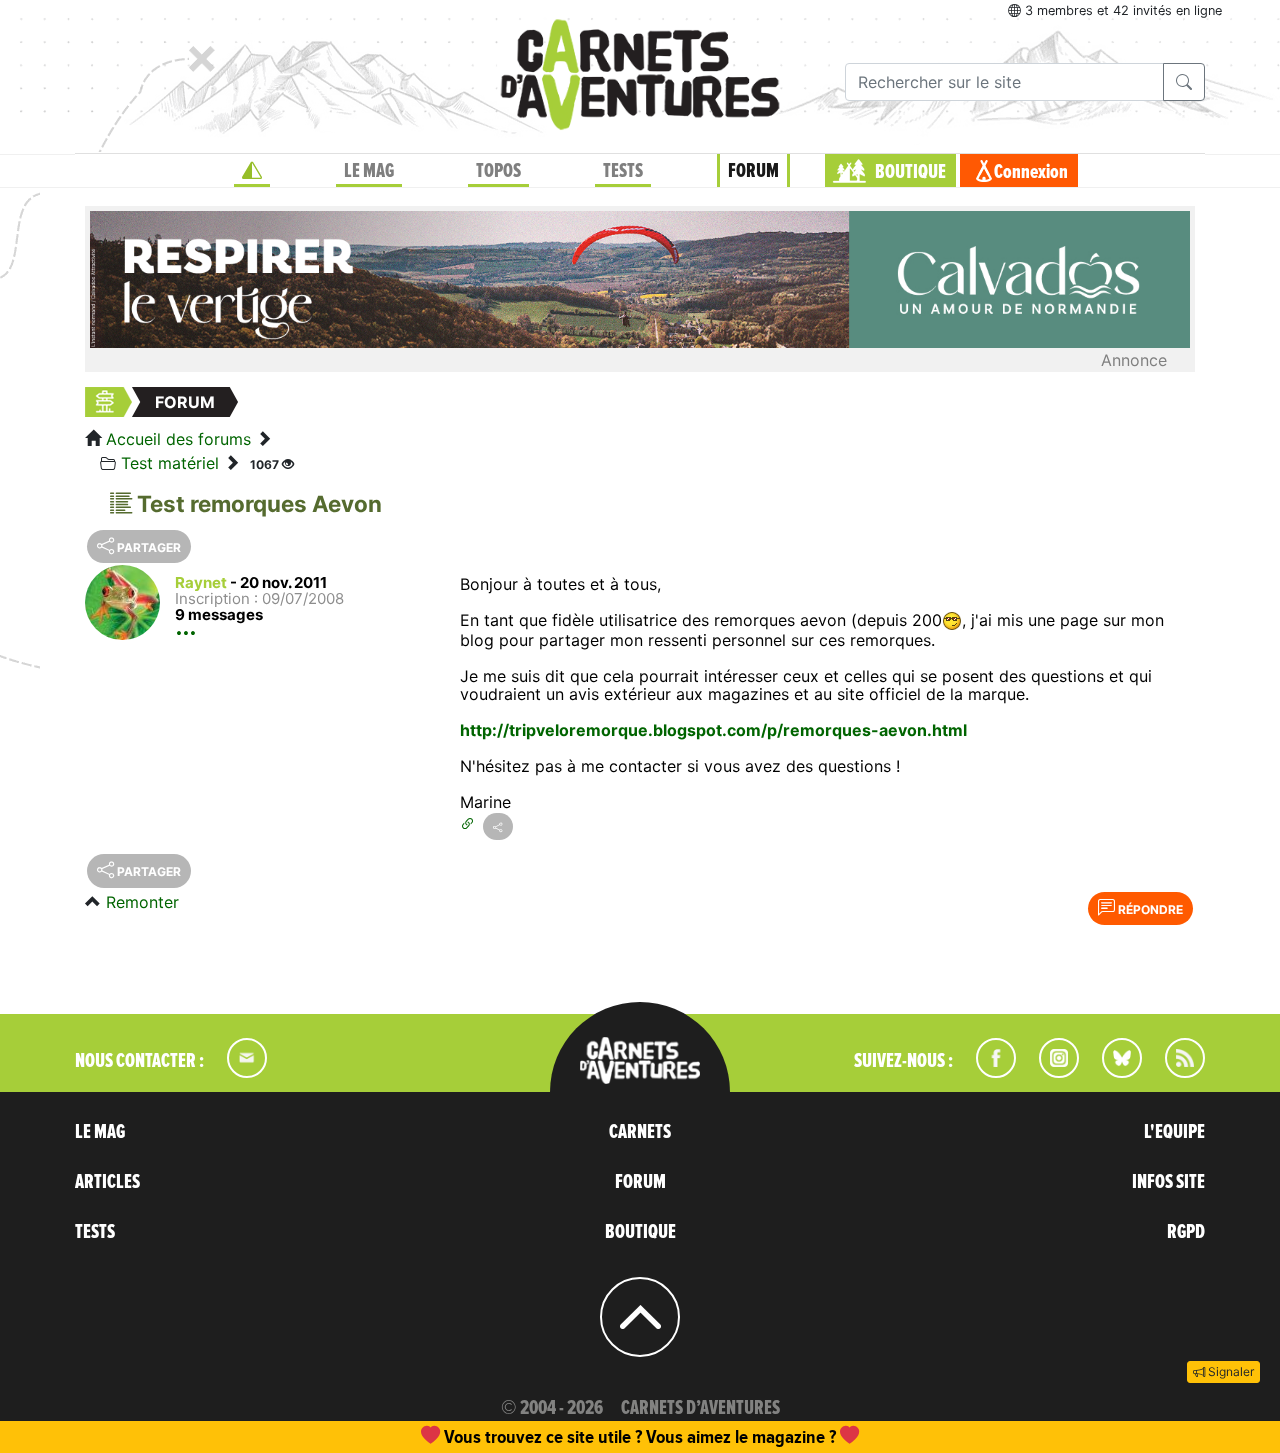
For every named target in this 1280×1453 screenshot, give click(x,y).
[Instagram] (1050, 1072)
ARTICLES (107, 1182)
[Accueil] (252, 171)
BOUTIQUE (910, 172)
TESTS (623, 171)
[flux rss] (1175, 1072)
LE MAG (369, 171)
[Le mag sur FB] (987, 1072)
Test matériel (170, 463)
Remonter (142, 902)
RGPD (1186, 1232)
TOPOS (498, 171)
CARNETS (640, 1132)
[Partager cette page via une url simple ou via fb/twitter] (498, 826)
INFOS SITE (1168, 1182)
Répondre (1149, 909)
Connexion (1031, 172)
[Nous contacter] (237, 1072)
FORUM (753, 171)
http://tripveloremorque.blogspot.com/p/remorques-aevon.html (713, 730)
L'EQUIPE (1174, 1132)
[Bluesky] (1112, 1072)
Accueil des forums (178, 439)
